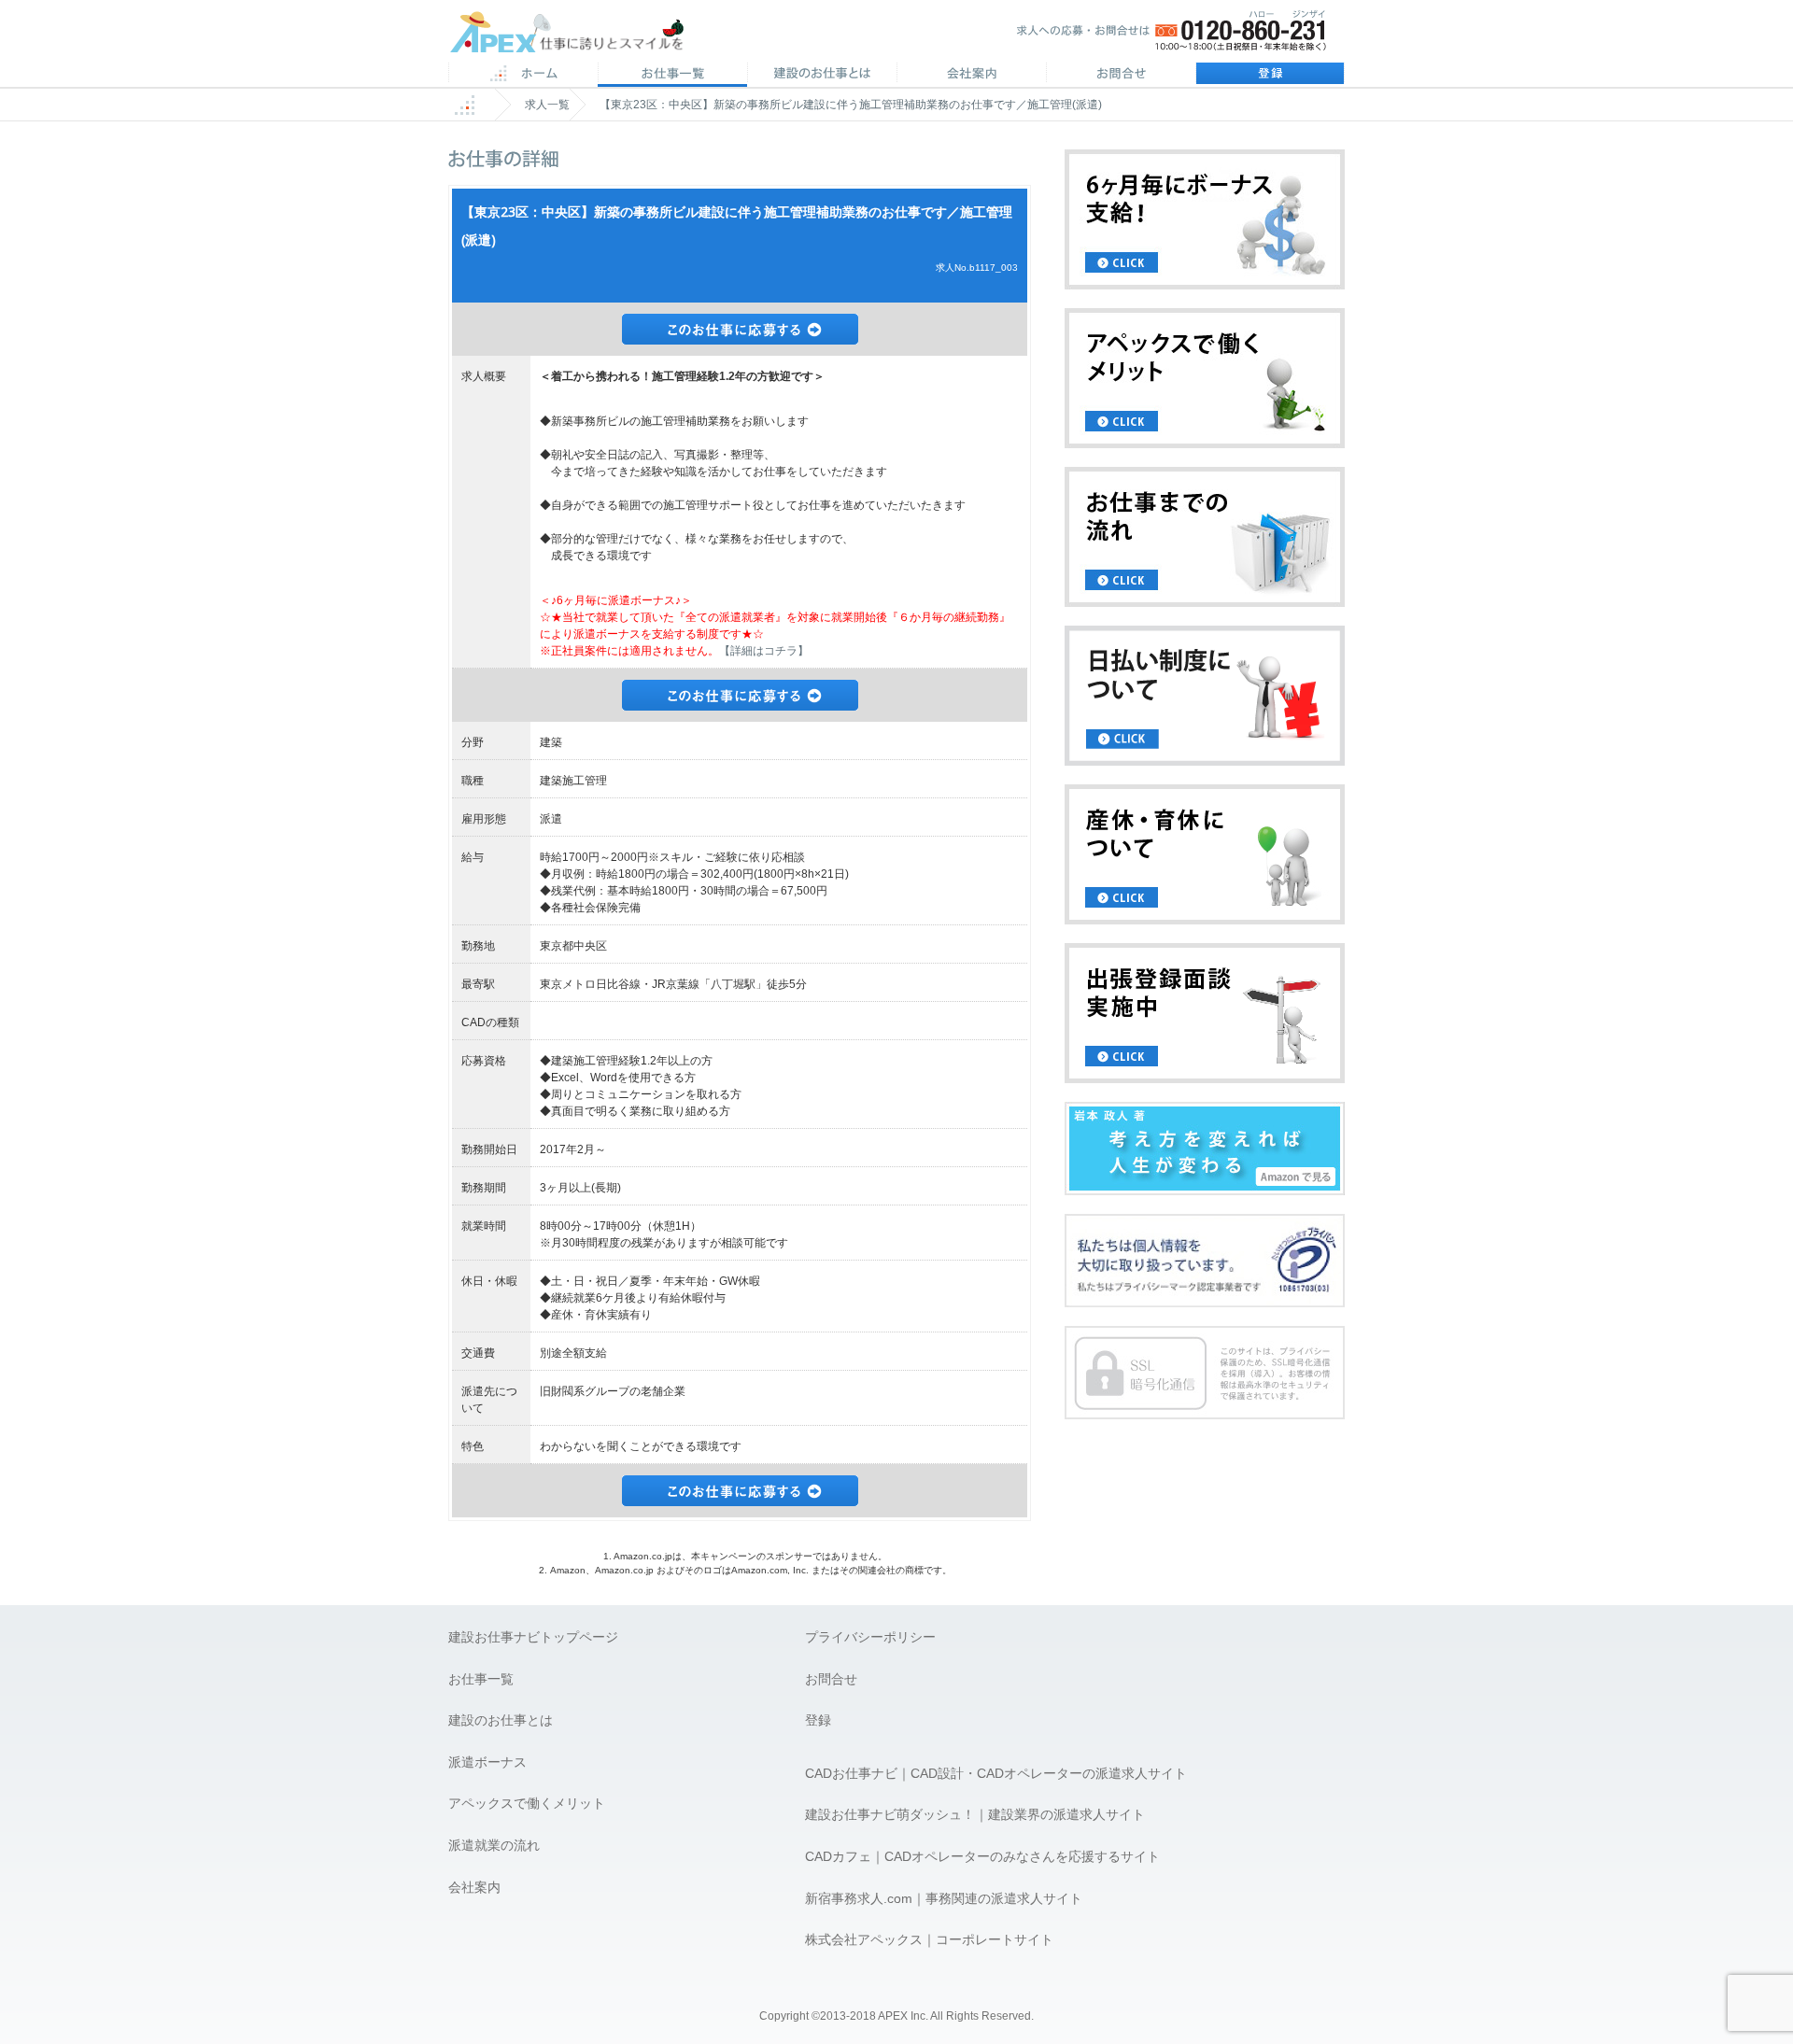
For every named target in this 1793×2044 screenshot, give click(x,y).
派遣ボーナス (487, 1762)
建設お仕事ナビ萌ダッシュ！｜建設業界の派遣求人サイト (975, 1814)
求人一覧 (547, 105)
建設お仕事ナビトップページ (533, 1637)
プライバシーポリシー (870, 1637)
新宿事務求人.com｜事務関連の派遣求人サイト (944, 1898)
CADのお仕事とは (822, 75)
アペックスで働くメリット (527, 1803)
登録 (1270, 75)
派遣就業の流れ (494, 1845)
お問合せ (1121, 75)
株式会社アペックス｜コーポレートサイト (929, 1939)
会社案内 (971, 75)
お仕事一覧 (481, 1679)
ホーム (523, 75)
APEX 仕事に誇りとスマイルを (579, 36)
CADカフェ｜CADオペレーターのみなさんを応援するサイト (982, 1856)
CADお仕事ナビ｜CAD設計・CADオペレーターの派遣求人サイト (996, 1773)
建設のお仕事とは (501, 1720)
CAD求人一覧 (672, 75)
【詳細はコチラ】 (764, 651)
